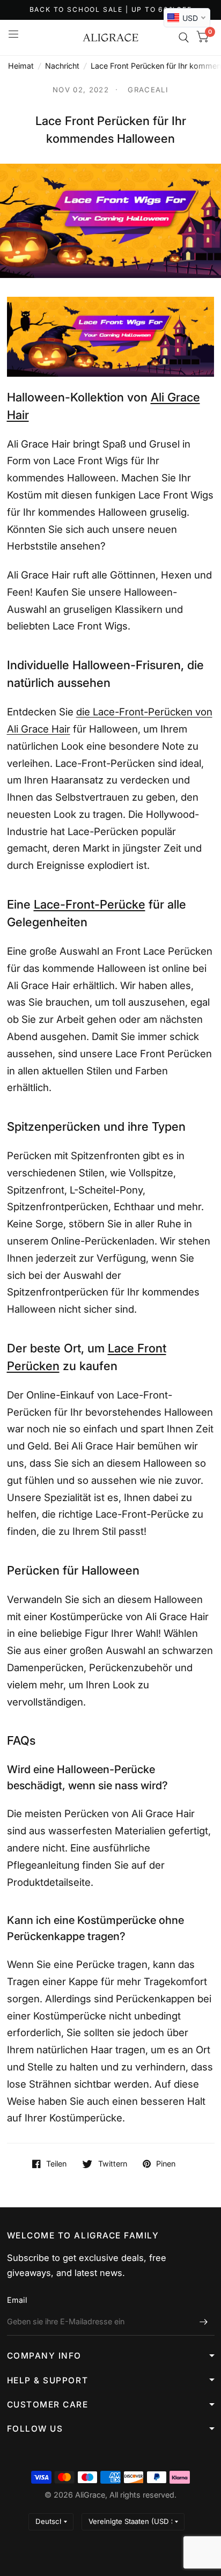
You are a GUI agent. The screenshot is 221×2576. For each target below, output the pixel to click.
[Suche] (184, 38)
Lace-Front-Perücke (90, 904)
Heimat (21, 66)
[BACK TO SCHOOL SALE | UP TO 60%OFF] (111, 10)
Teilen (56, 2164)
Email (17, 2300)
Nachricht (62, 66)
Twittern (112, 2164)
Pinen (166, 2164)
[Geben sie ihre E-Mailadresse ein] (204, 2322)
